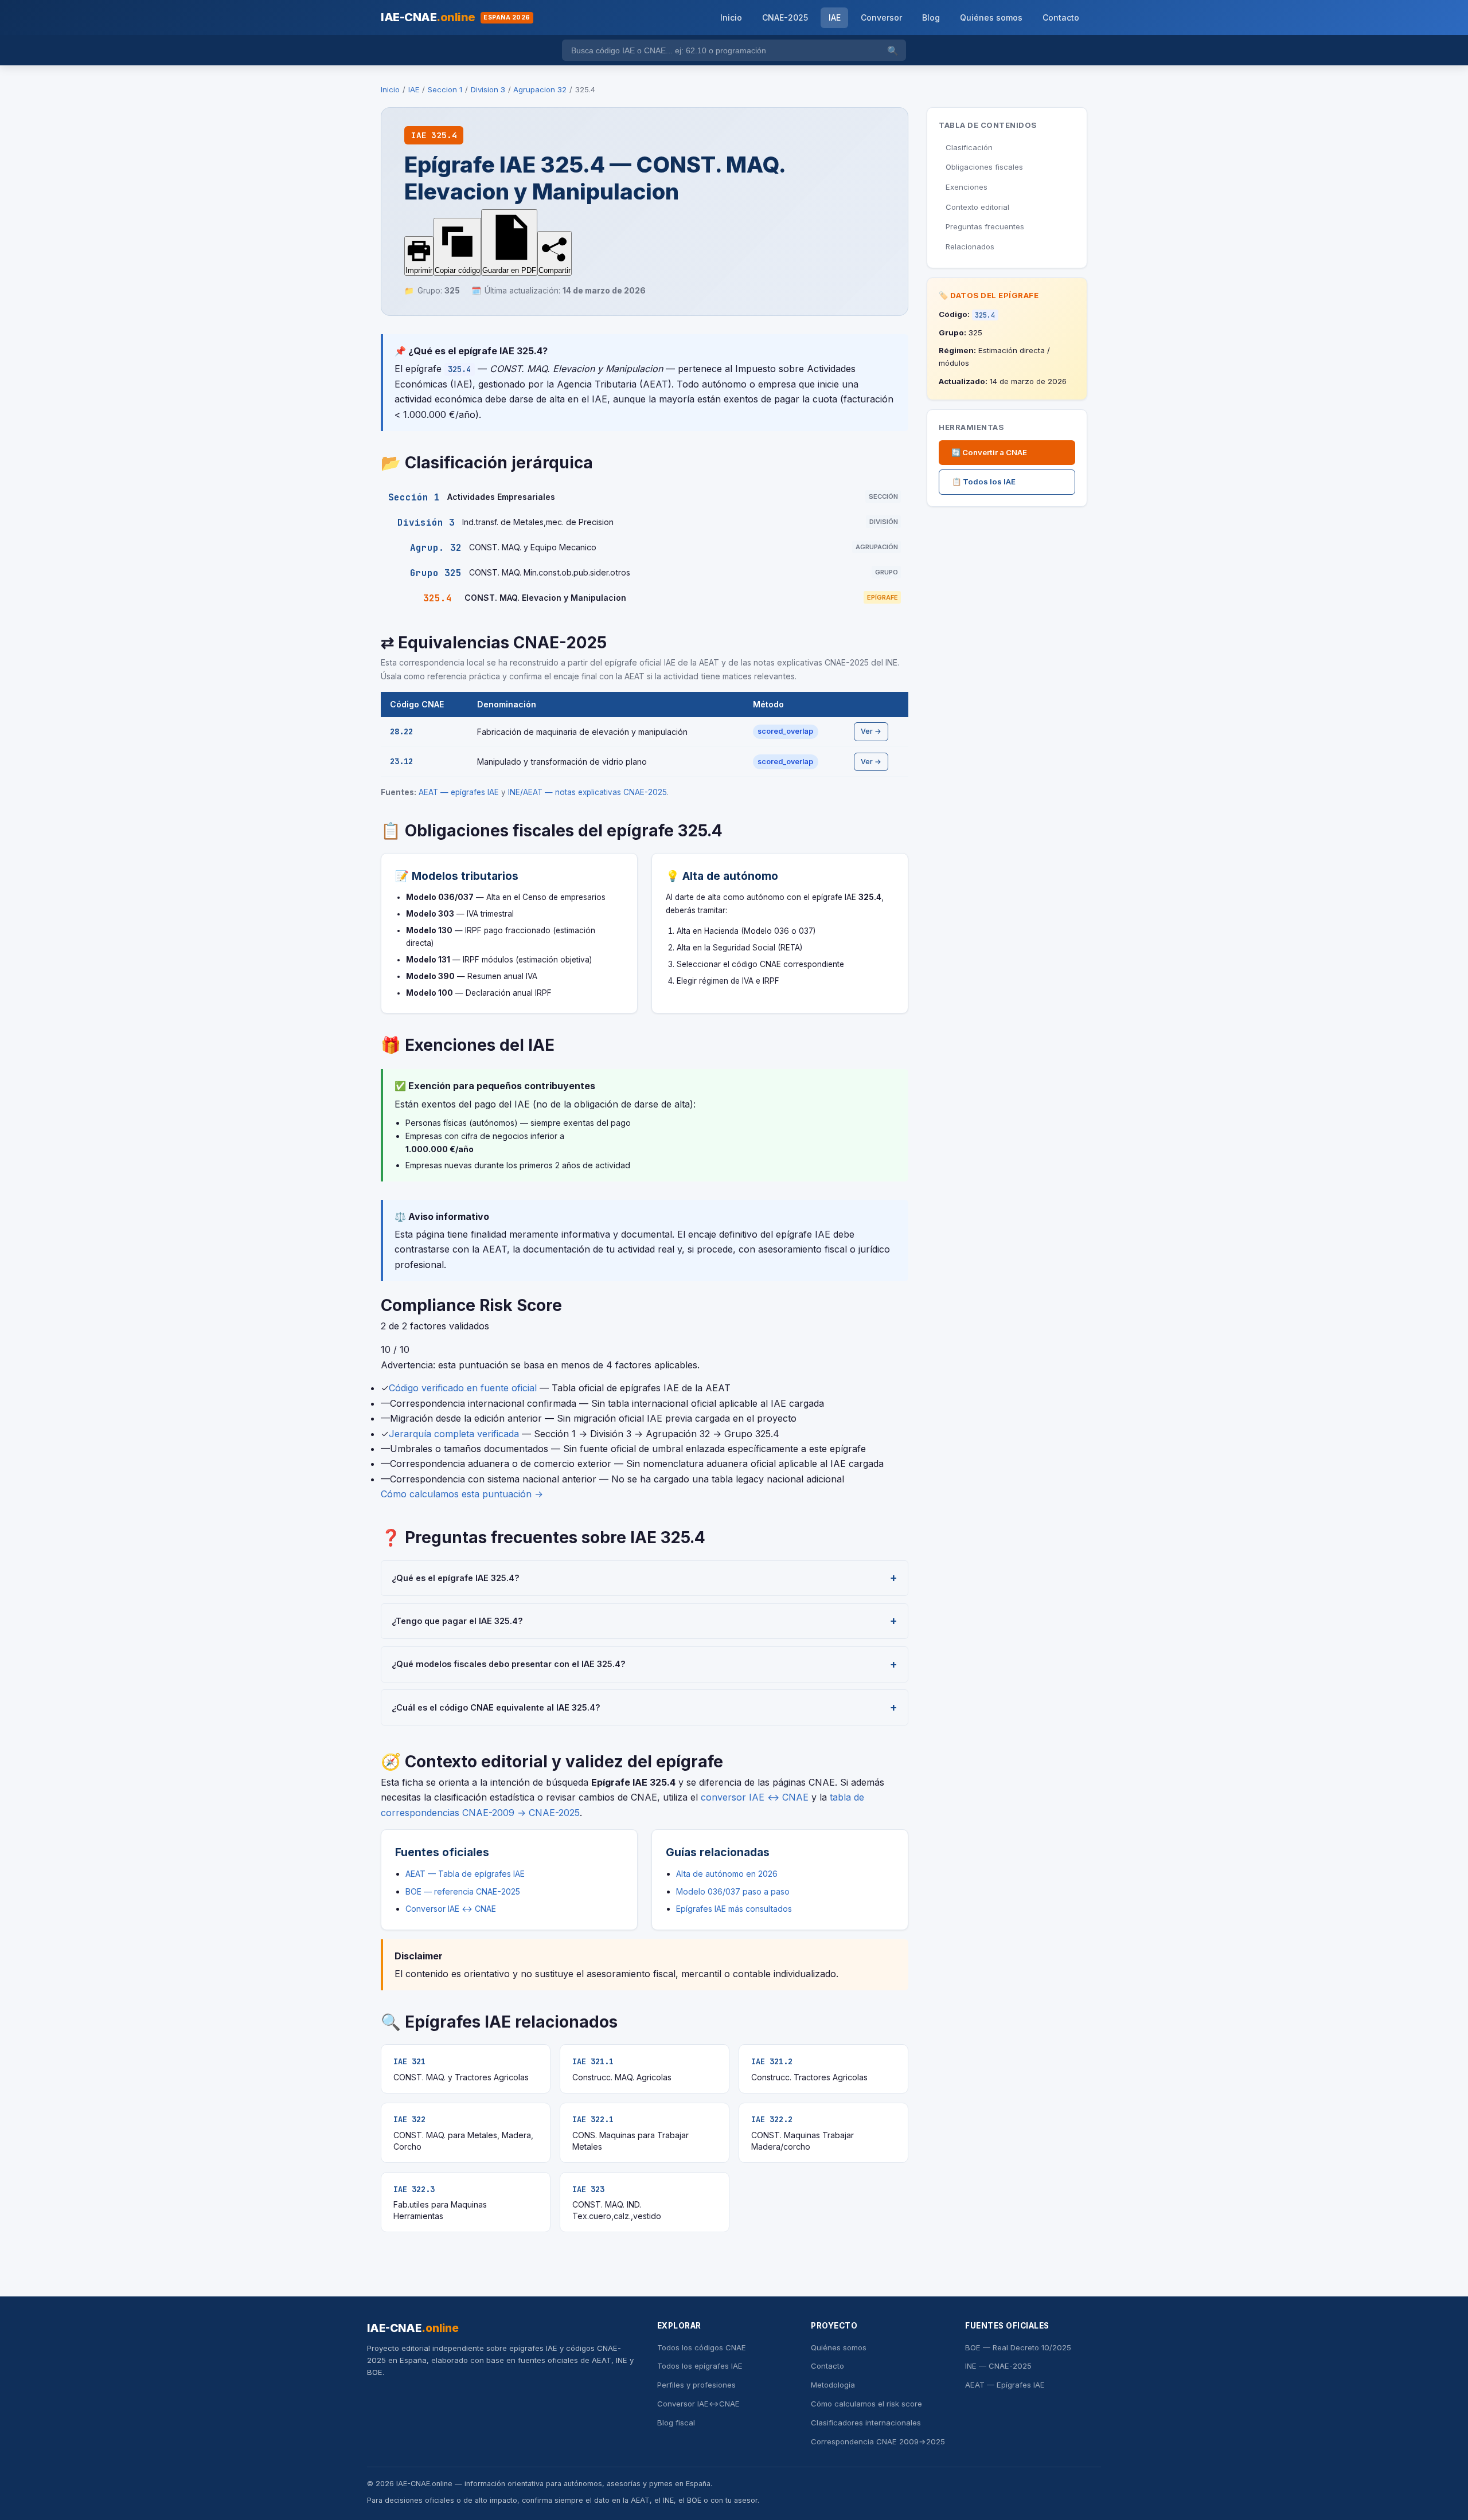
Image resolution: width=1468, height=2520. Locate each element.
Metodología (833, 2385)
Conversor (881, 17)
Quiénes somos (991, 17)
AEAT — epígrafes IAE (459, 792)
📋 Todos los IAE (984, 482)
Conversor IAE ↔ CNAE (451, 1909)
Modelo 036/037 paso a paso (733, 1891)
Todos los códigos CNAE (702, 2347)
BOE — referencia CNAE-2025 (463, 1891)
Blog (931, 17)
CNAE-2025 (785, 17)
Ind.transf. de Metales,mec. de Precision (538, 522)
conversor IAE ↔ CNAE (755, 1797)
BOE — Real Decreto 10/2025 (1018, 2347)
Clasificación (969, 147)
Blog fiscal (676, 2423)
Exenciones (967, 187)
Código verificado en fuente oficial (463, 1388)
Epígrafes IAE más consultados (734, 1909)
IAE (835, 17)
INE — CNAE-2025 (998, 2366)
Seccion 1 (445, 89)
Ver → (871, 731)
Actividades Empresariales (501, 497)
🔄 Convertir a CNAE (989, 452)
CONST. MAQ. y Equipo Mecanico (533, 547)
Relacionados (970, 246)
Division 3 (488, 89)
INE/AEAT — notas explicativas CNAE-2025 (587, 792)
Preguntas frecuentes (985, 226)
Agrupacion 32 (540, 89)
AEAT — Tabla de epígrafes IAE (465, 1874)
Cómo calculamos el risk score (866, 2404)
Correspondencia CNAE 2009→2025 (878, 2441)
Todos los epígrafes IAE (700, 2366)
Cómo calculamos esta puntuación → (462, 1494)
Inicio (731, 17)
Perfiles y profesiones (696, 2385)
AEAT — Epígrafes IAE (1005, 2385)
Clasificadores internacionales (866, 2423)
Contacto (1061, 17)
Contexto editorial (977, 207)
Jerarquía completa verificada (454, 1434)
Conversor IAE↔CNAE (698, 2404)
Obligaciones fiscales (984, 167)
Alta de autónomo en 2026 (727, 1874)
